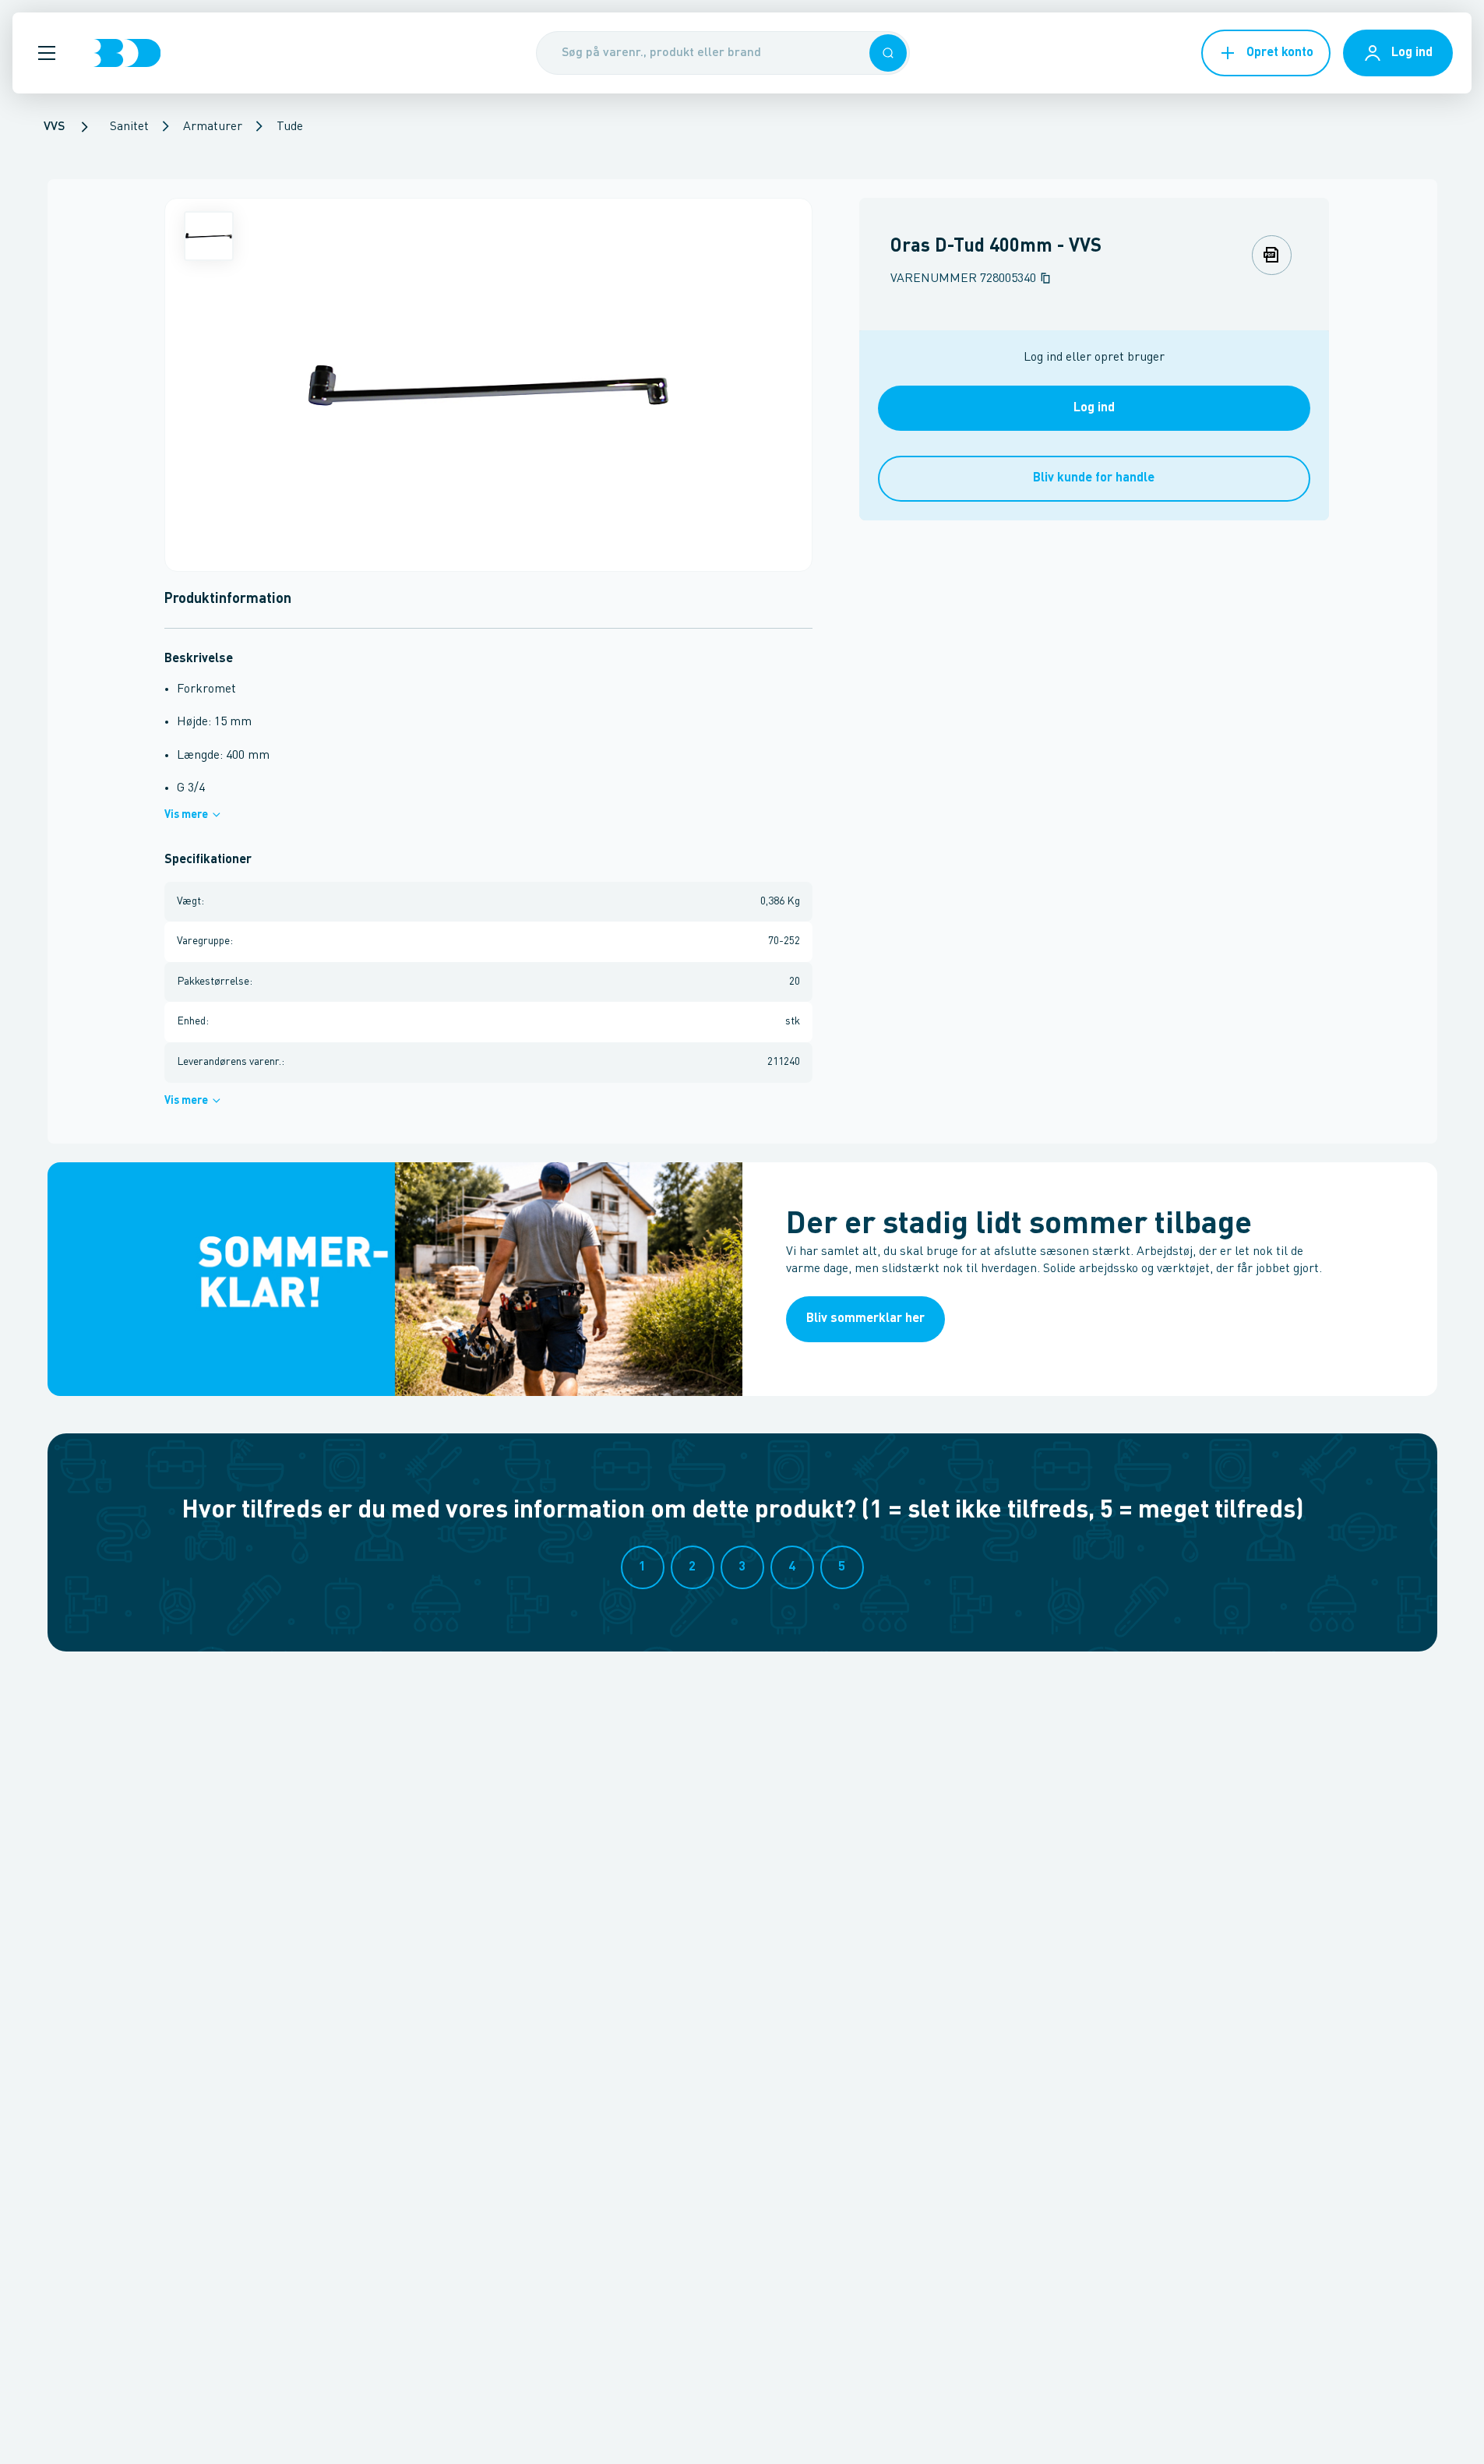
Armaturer (213, 127)
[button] (47, 53)
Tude (290, 127)
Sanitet (129, 127)
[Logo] (127, 53)
